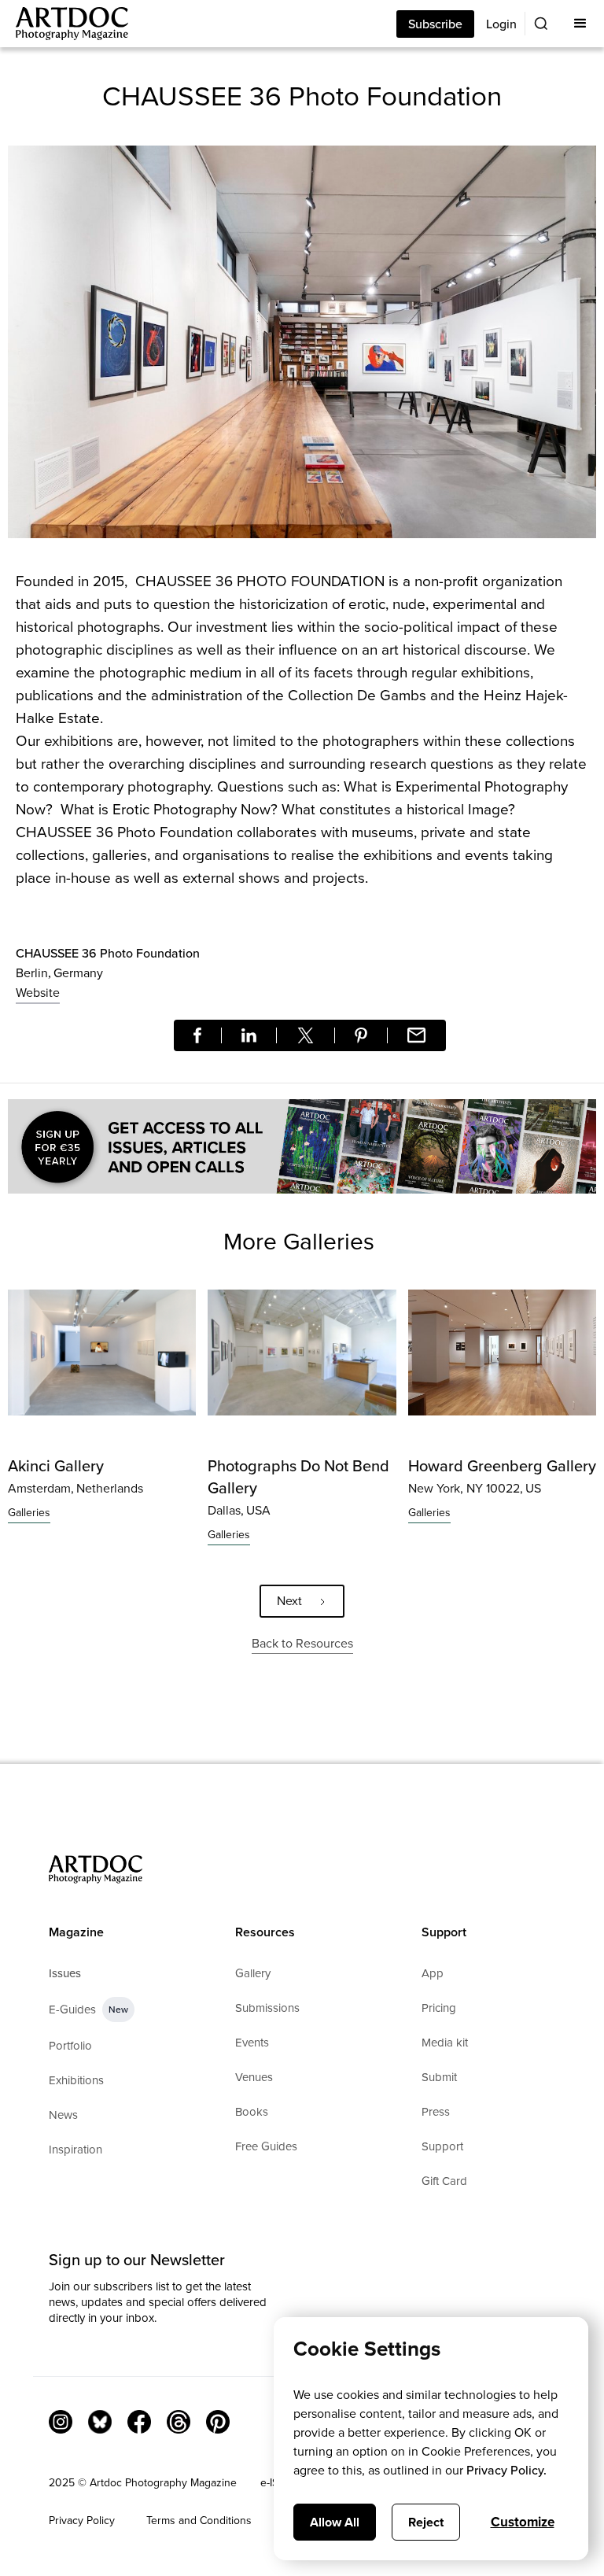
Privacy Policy (82, 2521)
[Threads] (179, 2422)
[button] (580, 24)
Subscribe (435, 24)
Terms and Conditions (199, 2521)
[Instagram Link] (61, 2422)
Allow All (335, 2522)
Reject (426, 2522)
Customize (523, 2522)
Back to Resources (302, 1643)
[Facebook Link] (139, 2422)
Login (501, 24)
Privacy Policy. (506, 2470)
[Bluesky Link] (100, 2422)
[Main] (64, 24)
